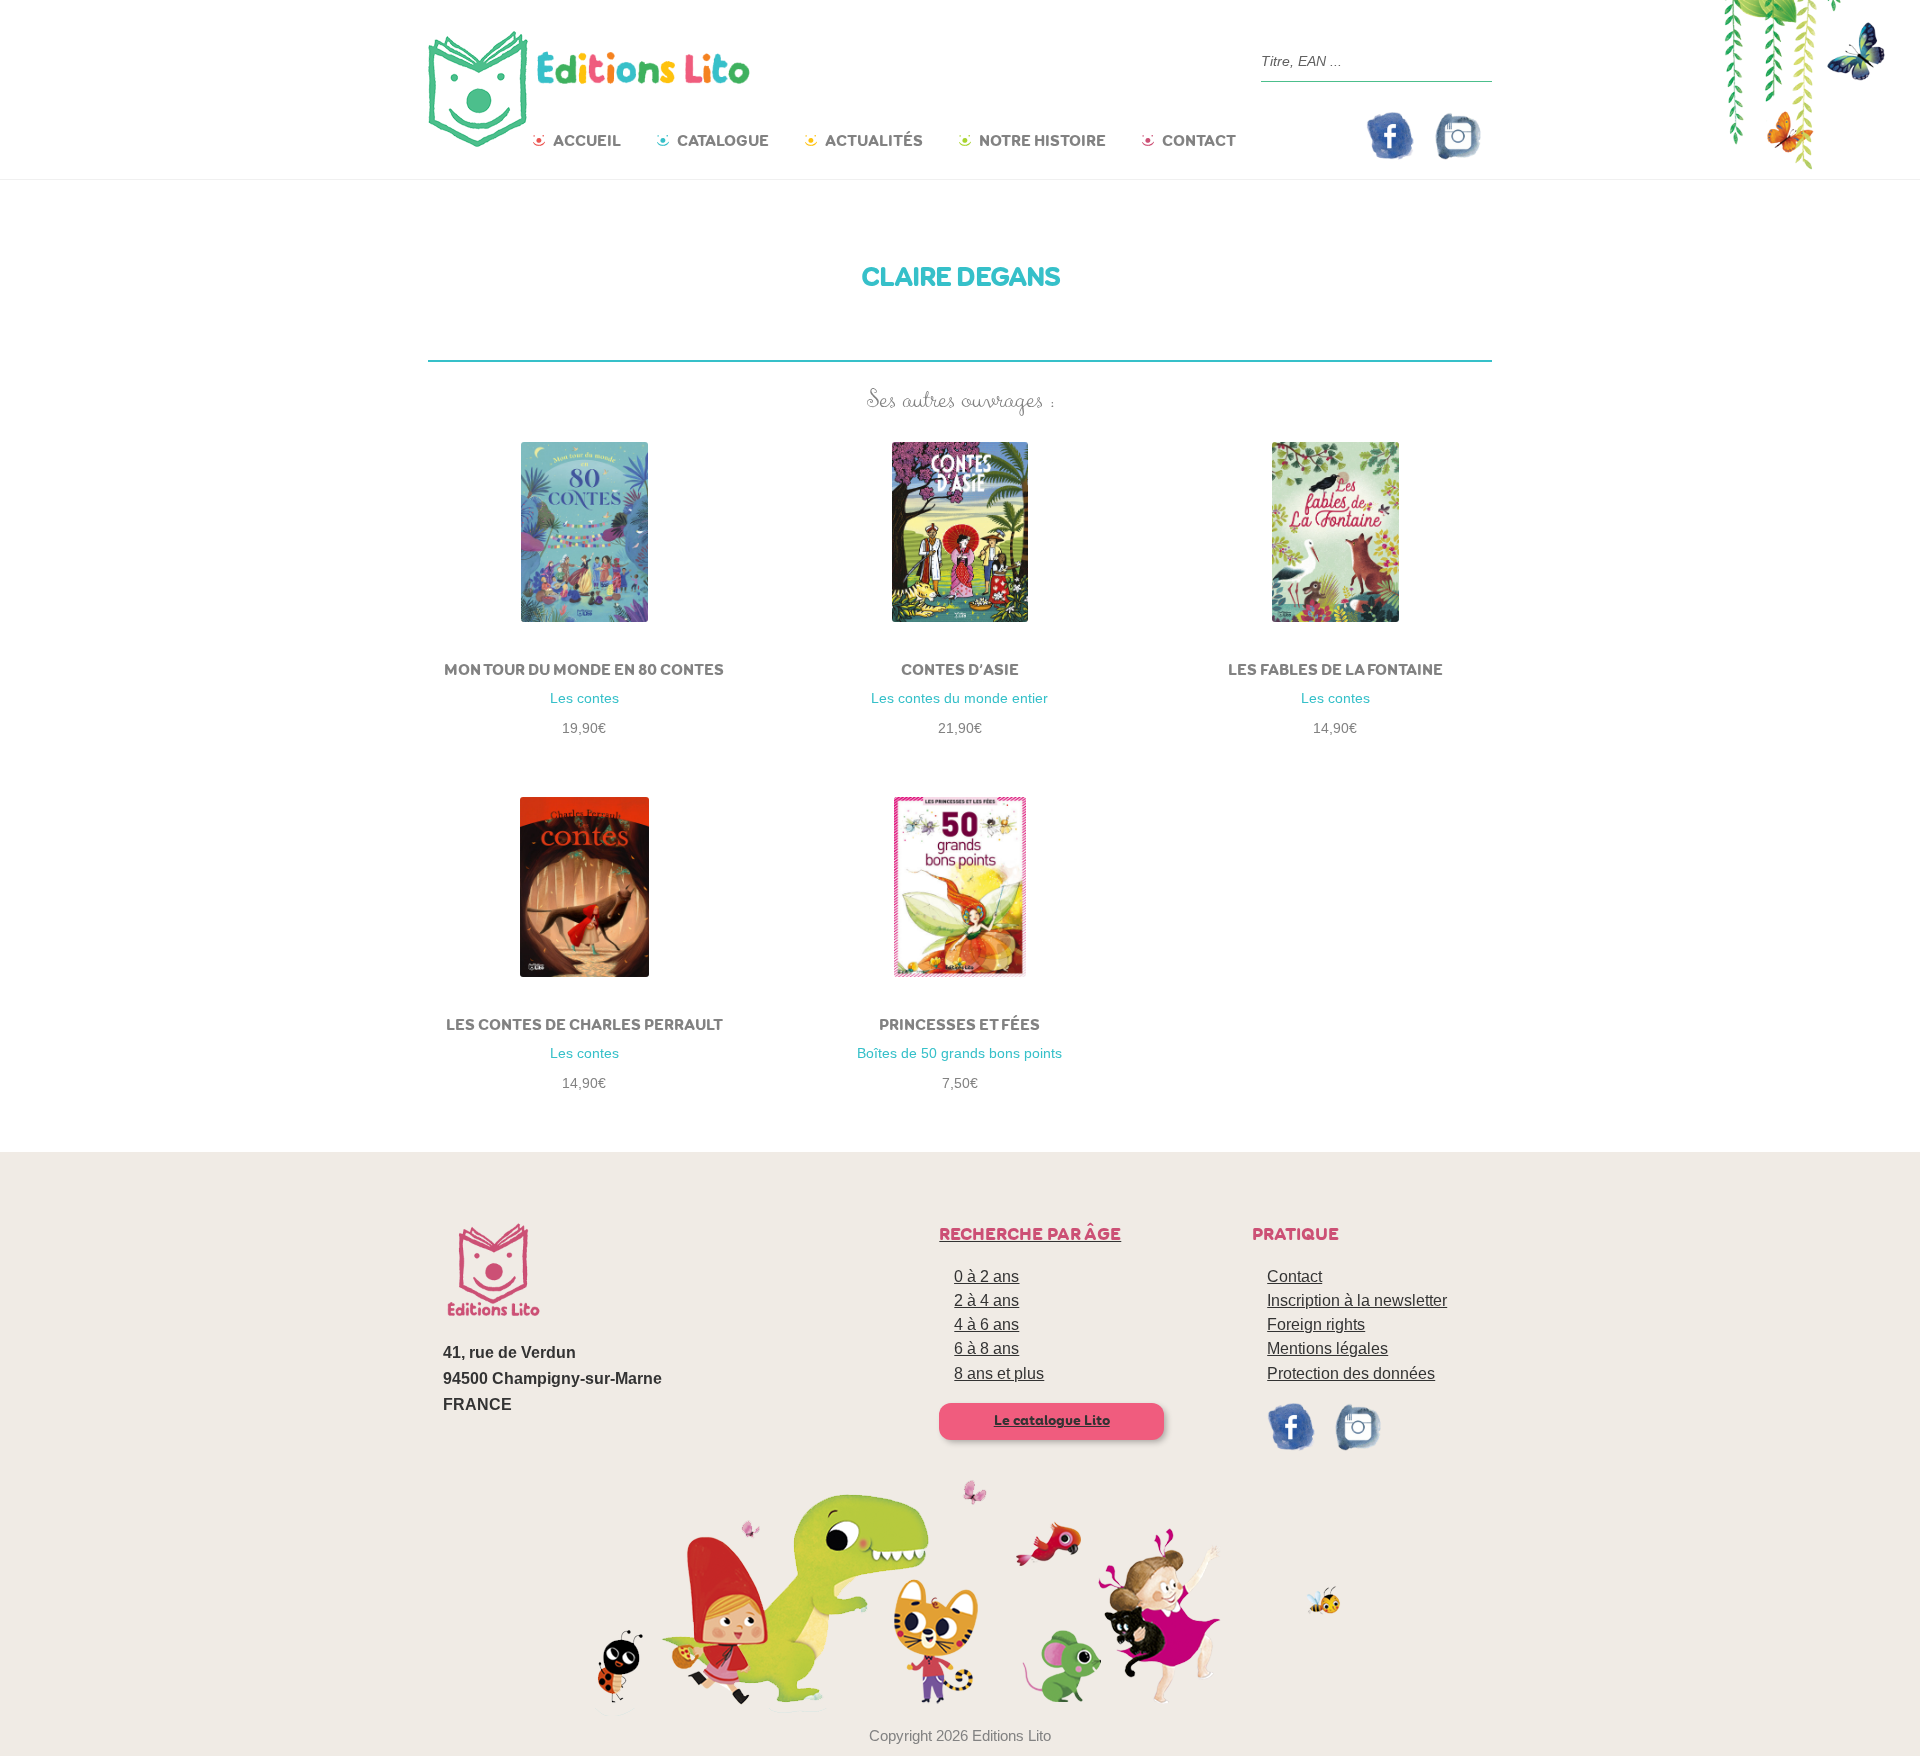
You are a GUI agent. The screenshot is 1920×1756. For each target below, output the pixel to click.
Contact (1199, 140)
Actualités (874, 140)
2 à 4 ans (986, 1300)
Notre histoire (1042, 140)
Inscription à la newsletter (1357, 1300)
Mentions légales (1327, 1348)
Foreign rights (1316, 1324)
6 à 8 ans (986, 1348)
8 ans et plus (999, 1373)
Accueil (587, 140)
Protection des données (1351, 1373)
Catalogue (723, 140)
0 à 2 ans (986, 1276)
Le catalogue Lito (1052, 1420)
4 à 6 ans (986, 1324)
